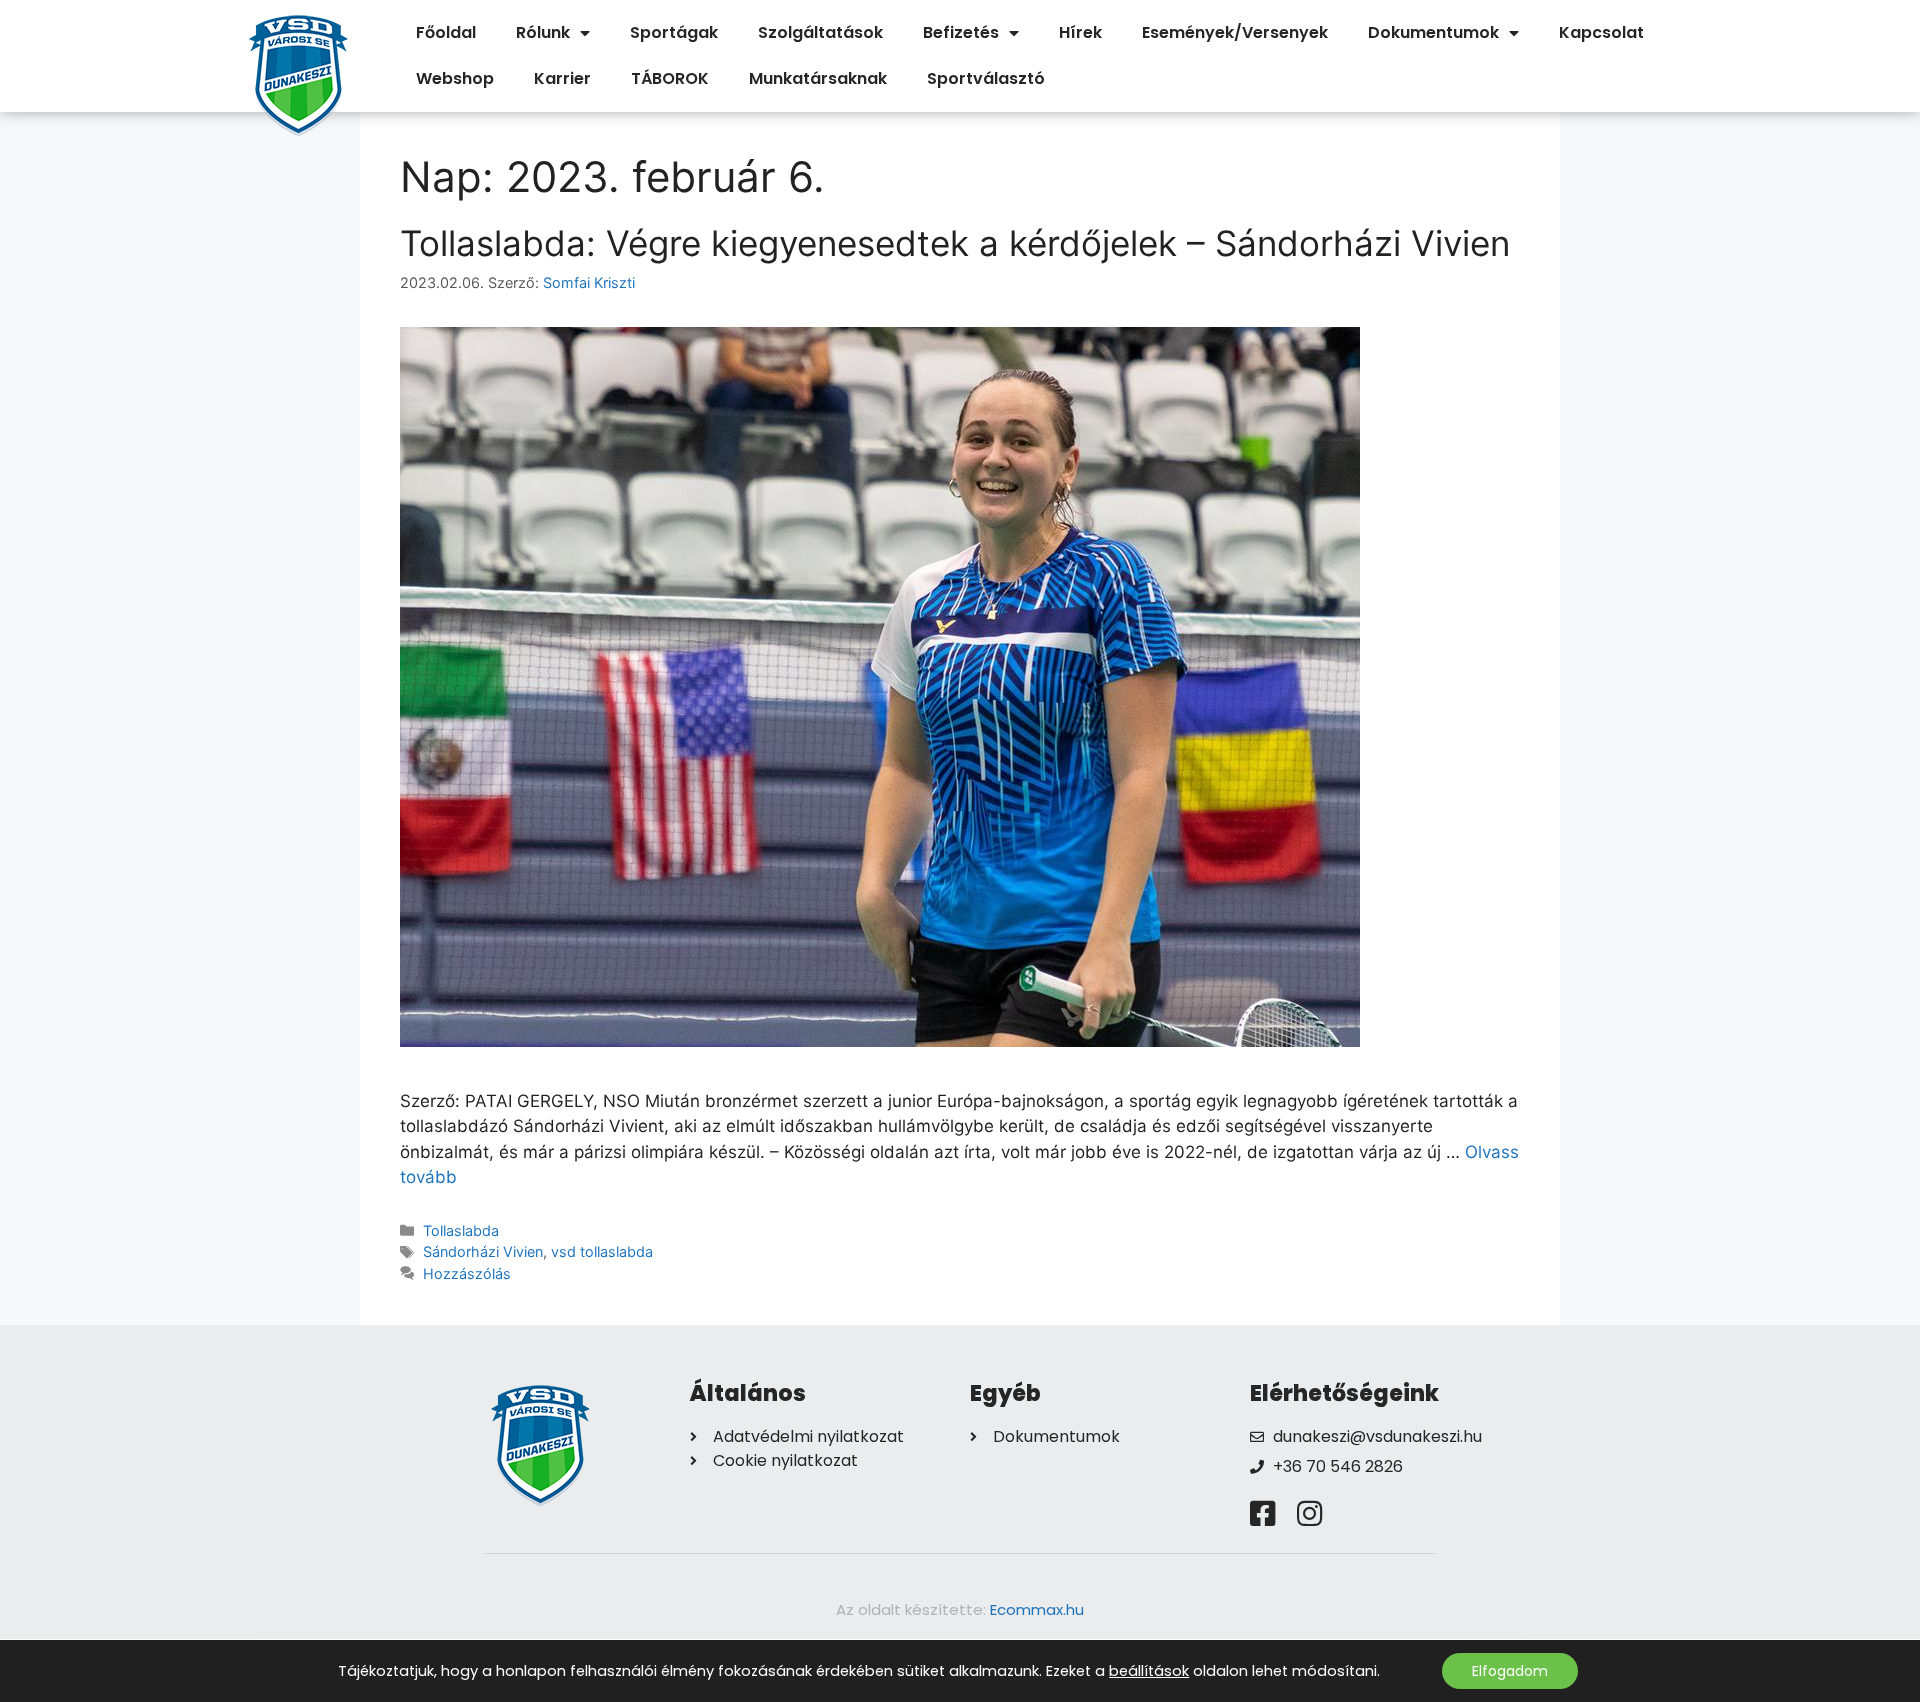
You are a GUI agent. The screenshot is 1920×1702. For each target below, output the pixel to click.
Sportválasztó (986, 78)
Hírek (1080, 32)
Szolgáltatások (820, 32)
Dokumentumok (1433, 32)
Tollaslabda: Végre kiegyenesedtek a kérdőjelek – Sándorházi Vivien (955, 243)
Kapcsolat (1601, 32)
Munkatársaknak (818, 78)
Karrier (562, 78)
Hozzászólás (467, 1273)
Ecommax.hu (1037, 1609)
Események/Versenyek (1235, 32)
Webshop (455, 78)
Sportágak (674, 32)
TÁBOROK (670, 78)
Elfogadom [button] (1510, 1671)
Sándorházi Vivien (483, 1251)
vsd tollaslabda (602, 1251)
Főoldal (446, 32)
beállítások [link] (1149, 1671)
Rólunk (543, 32)
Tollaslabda (461, 1230)
